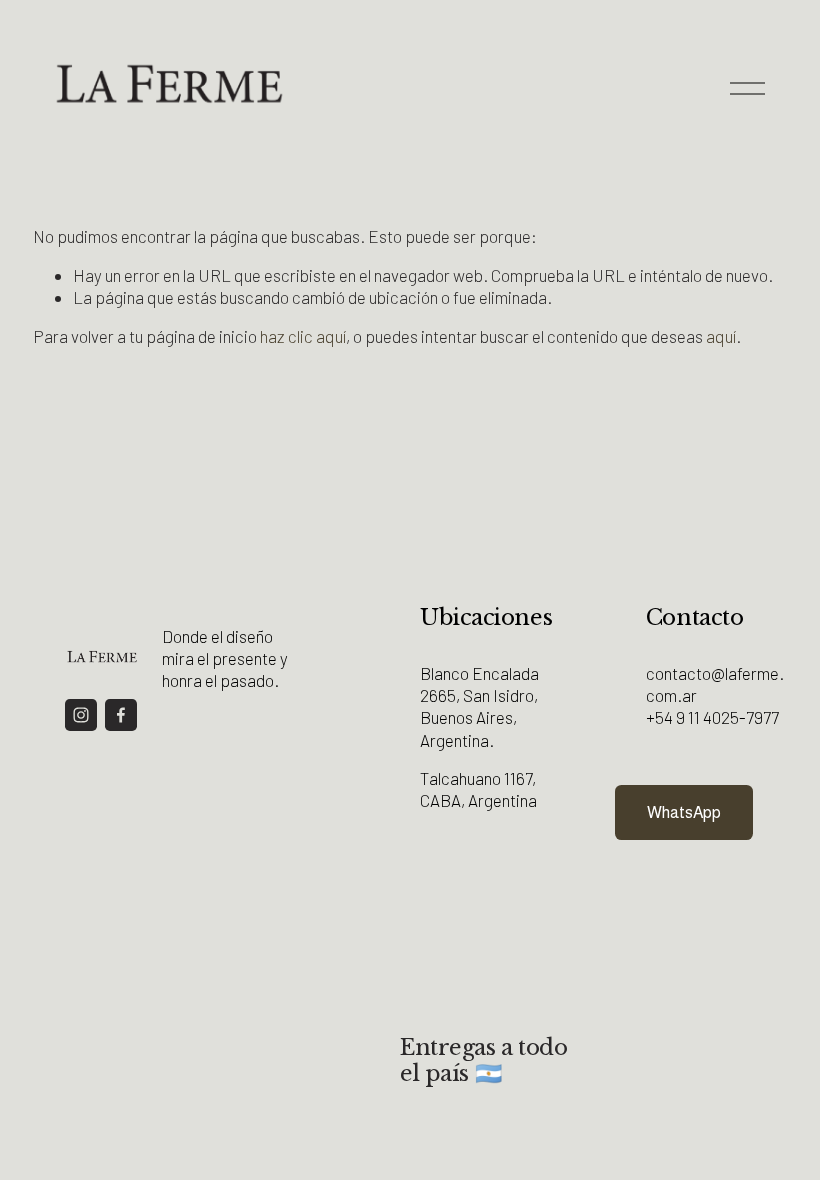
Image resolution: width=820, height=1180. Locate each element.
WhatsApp (684, 812)
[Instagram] (81, 715)
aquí (721, 336)
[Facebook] (121, 715)
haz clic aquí (303, 336)
